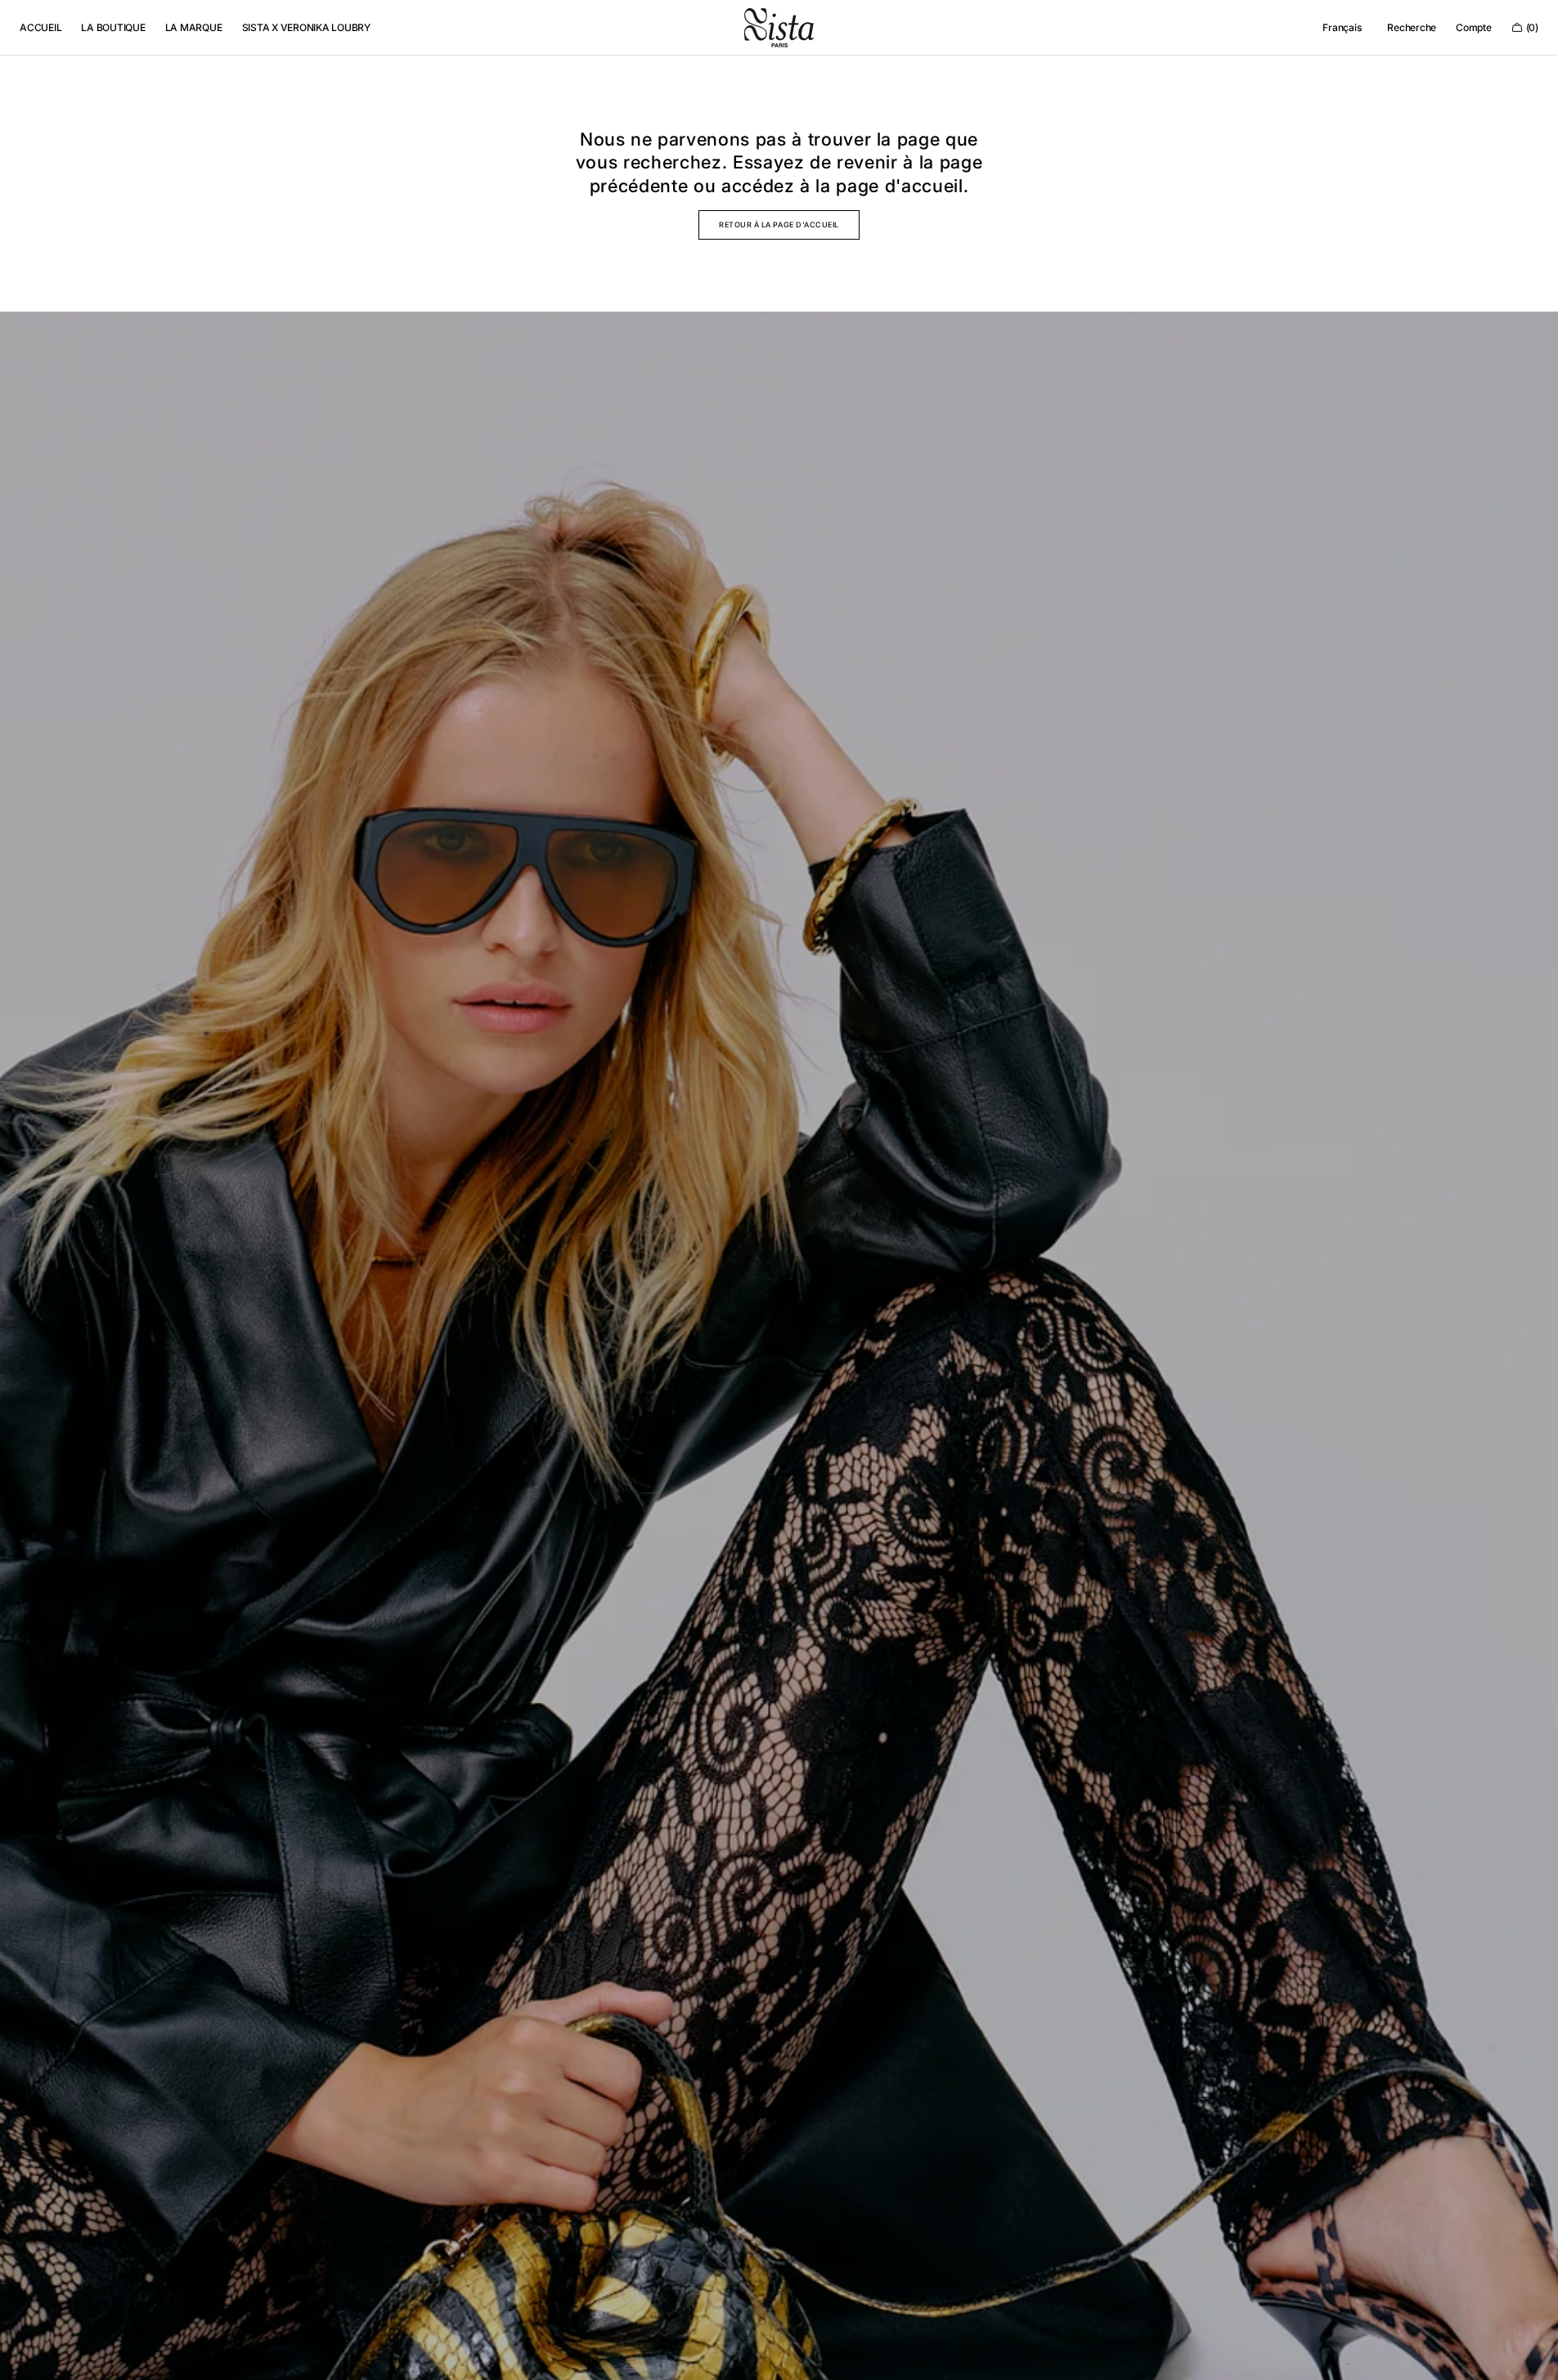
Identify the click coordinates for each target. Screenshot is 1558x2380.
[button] (1342, 28)
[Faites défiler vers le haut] (1533, 2355)
